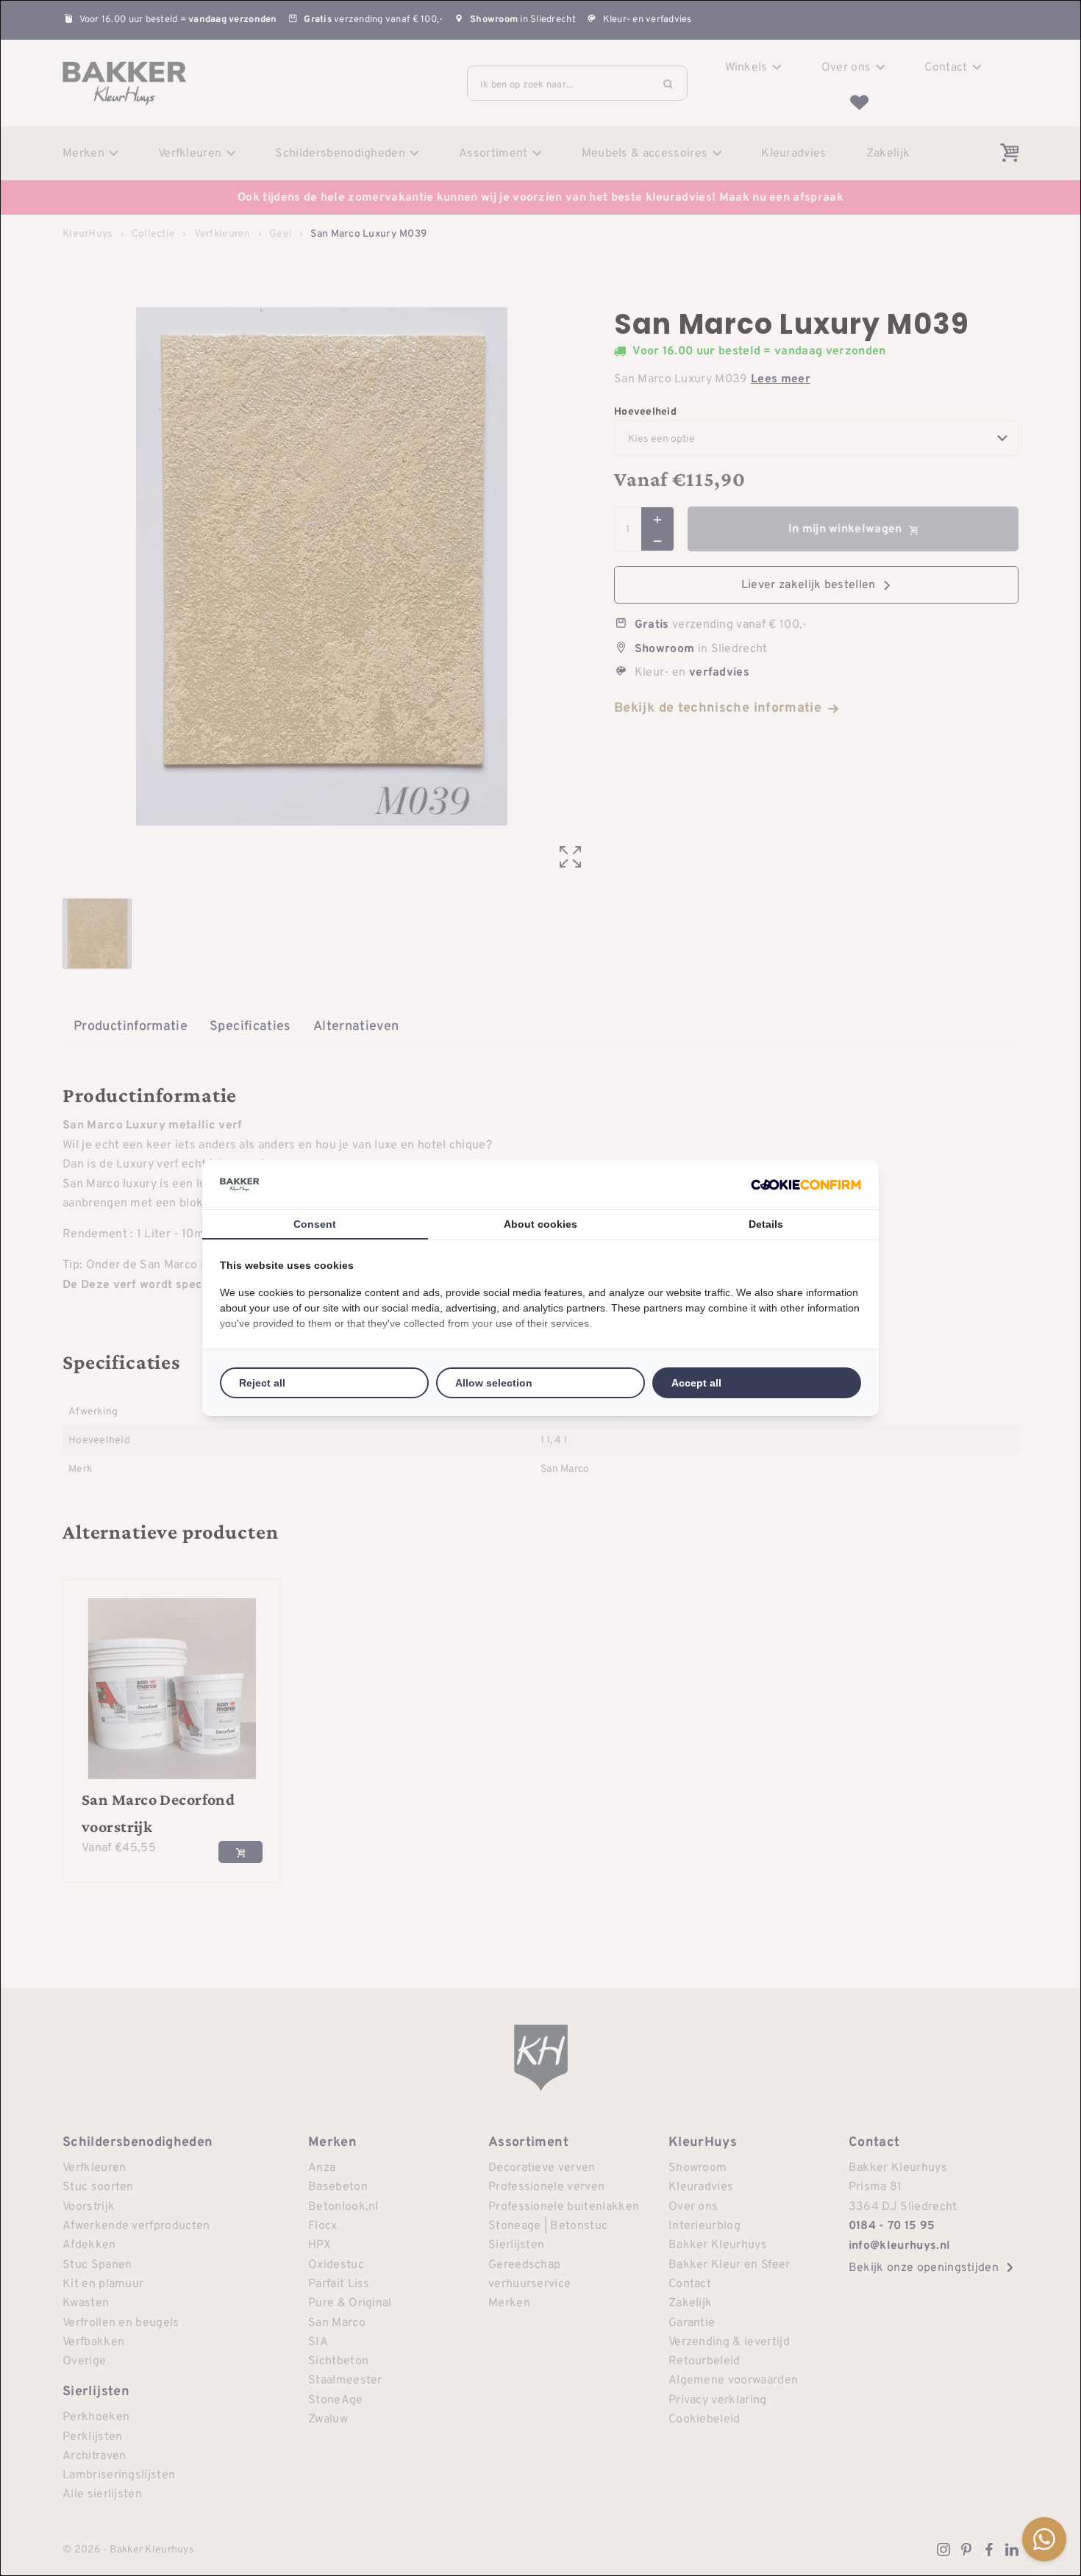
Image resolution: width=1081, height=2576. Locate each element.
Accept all (696, 1383)
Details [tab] (766, 1224)
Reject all (262, 1383)
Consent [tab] (315, 1224)
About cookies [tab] (540, 1224)
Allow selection (494, 1383)
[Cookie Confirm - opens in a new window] (806, 1185)
